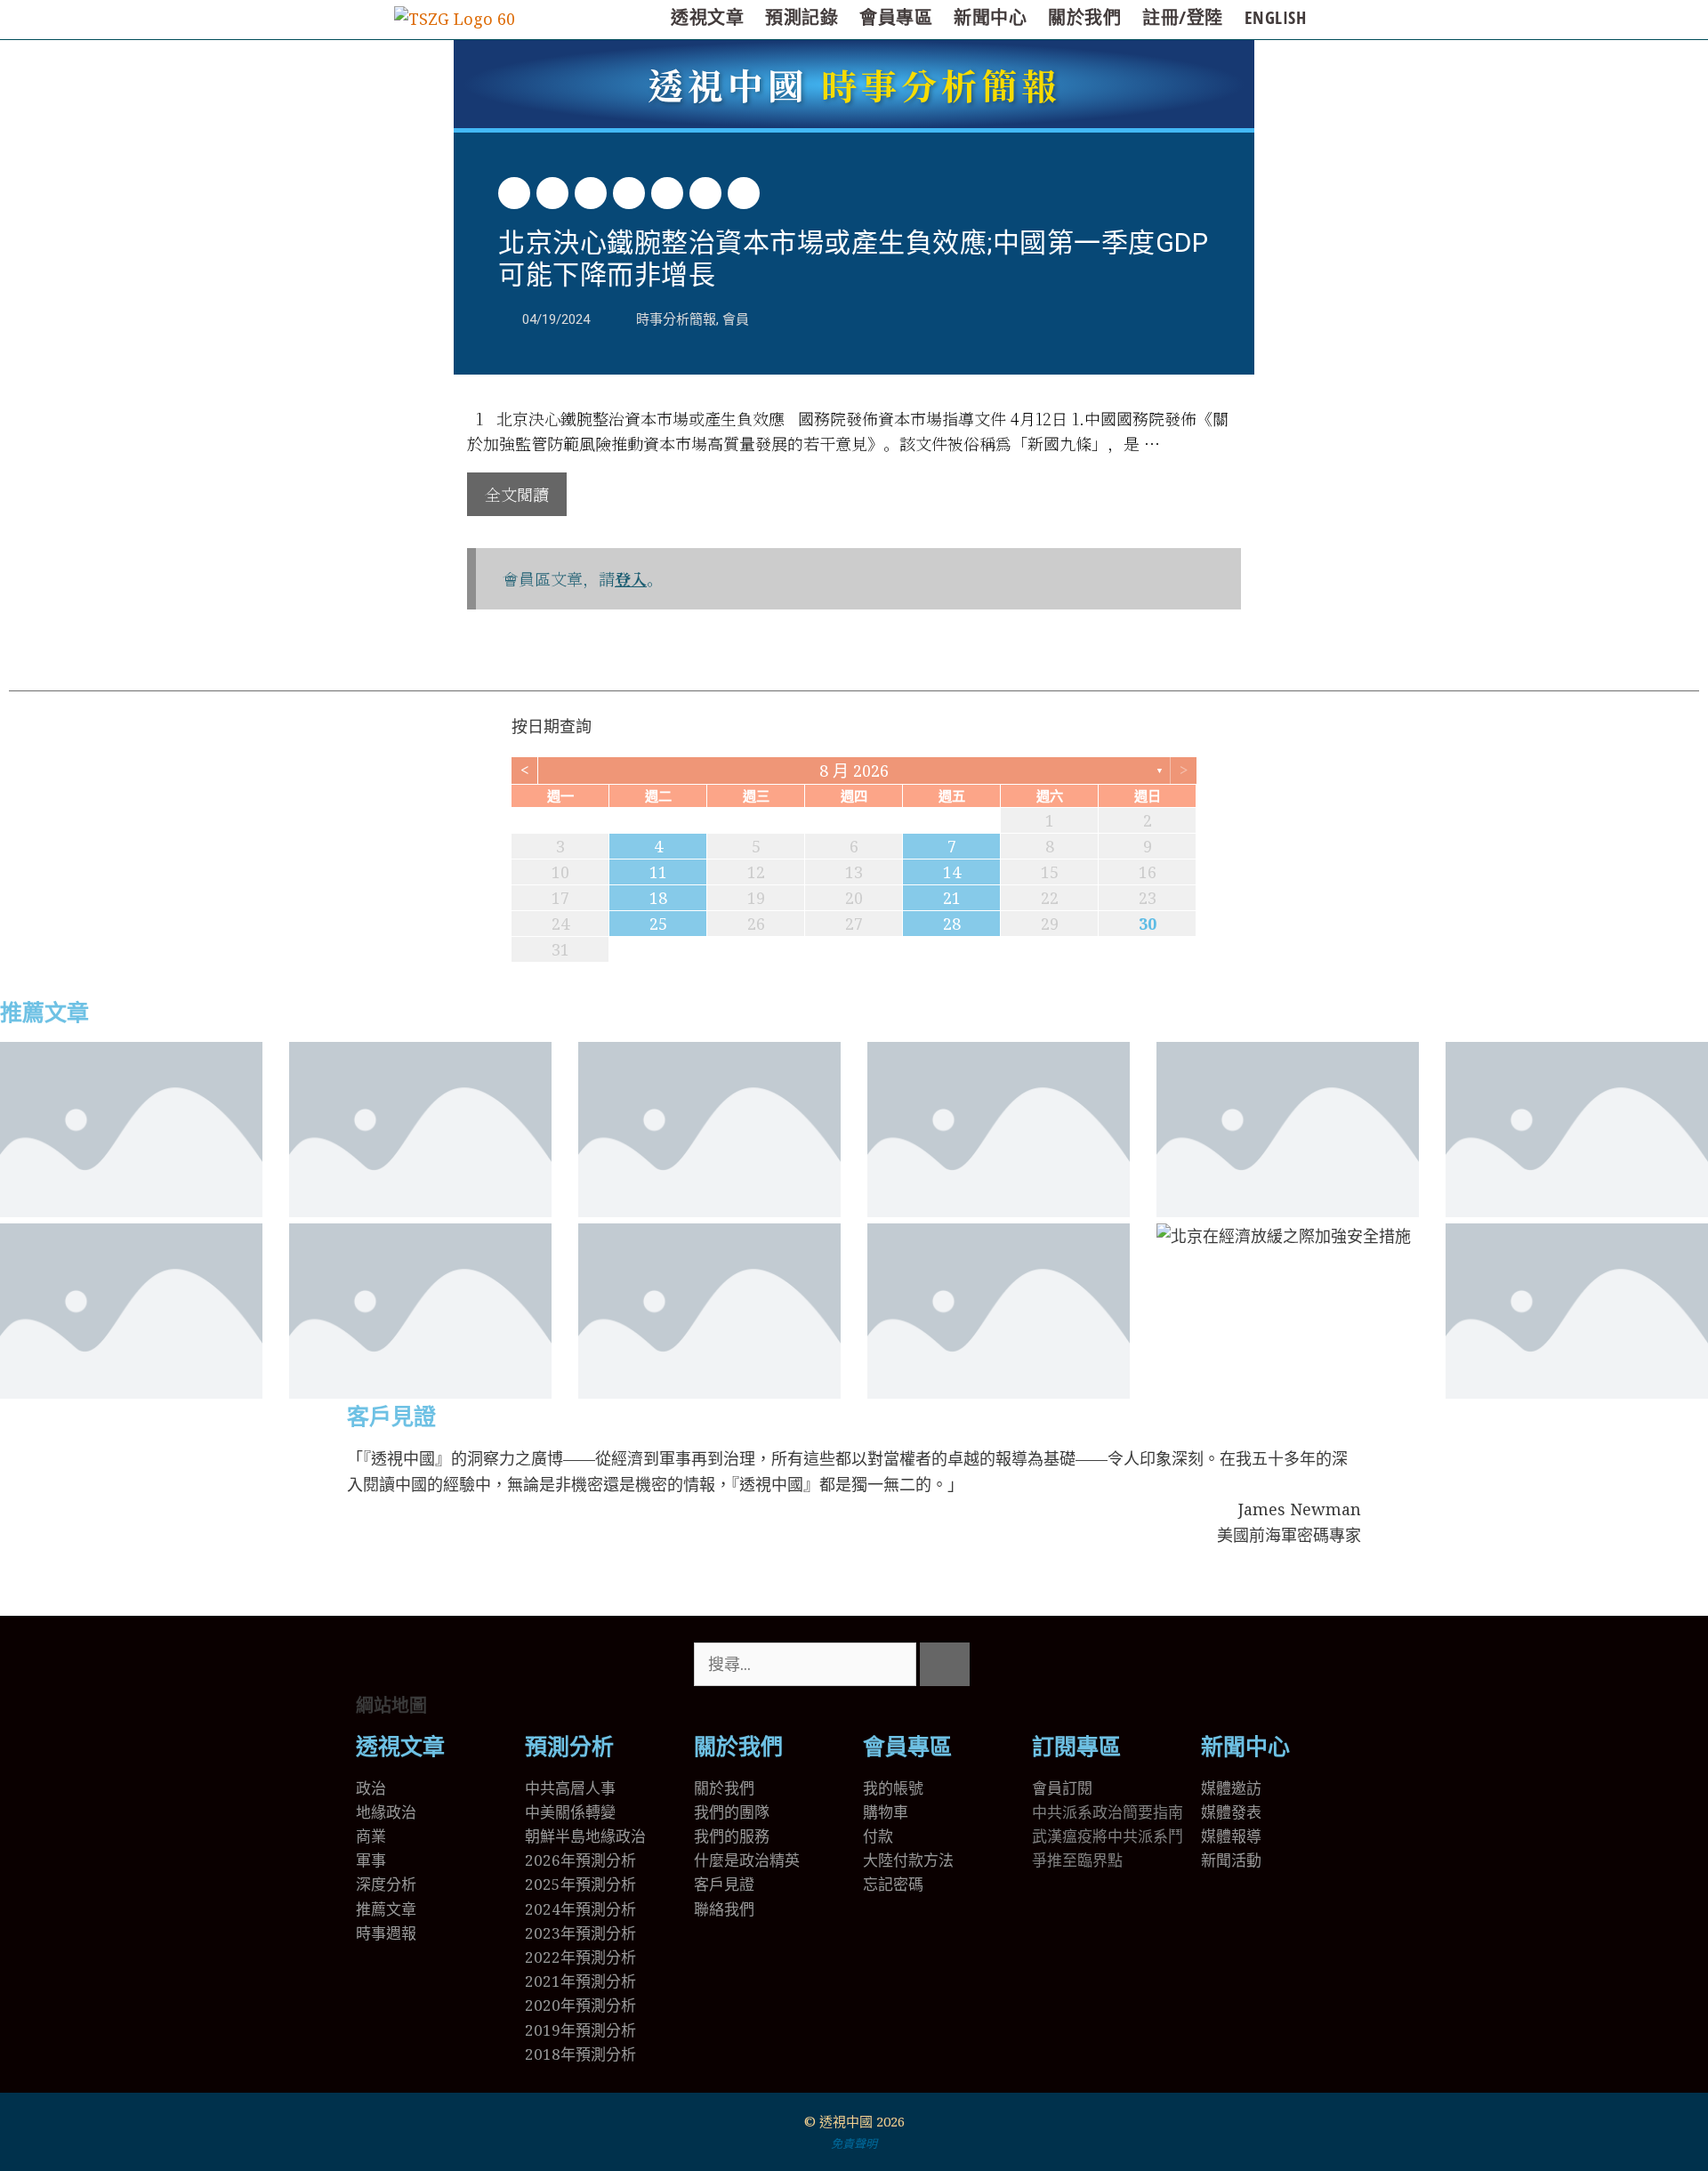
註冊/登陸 (1183, 17)
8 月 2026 (854, 771)
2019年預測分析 (580, 2030)
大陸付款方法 (908, 1860)
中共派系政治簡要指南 (1108, 1812)
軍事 (371, 1860)
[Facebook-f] (1102, 1665)
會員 (736, 319)
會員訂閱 (1062, 1788)
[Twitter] (1054, 1665)
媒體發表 (1231, 1812)
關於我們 (1084, 17)
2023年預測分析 (580, 1933)
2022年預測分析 (580, 1957)
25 (658, 924)
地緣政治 (386, 1812)
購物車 (886, 1812)
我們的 (717, 1836)
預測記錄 (802, 17)
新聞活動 (1231, 1860)
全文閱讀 (517, 494)
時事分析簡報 (854, 84)
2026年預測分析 (580, 1860)
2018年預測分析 (580, 2054)
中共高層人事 (570, 1788)
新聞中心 (990, 17)
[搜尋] (945, 1664)
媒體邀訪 (1231, 1788)
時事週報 (386, 1933)
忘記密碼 (893, 1884)
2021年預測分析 (580, 1981)
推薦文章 (44, 1013)
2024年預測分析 (580, 1909)
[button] (514, 193)
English (1276, 17)
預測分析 (569, 1747)
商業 (371, 1836)
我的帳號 (893, 1788)
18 (658, 898)
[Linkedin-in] (1150, 1665)
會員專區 (896, 17)
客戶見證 (391, 1417)
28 (952, 924)
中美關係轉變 (570, 1812)
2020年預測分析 (580, 2005)
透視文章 (707, 17)
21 (952, 898)
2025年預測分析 (580, 1884)
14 (952, 872)
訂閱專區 (1076, 1747)
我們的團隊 (732, 1812)
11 (658, 872)
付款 (878, 1836)
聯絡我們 (724, 1909)
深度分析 (386, 1884)
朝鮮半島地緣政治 (585, 1836)
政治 (371, 1788)
